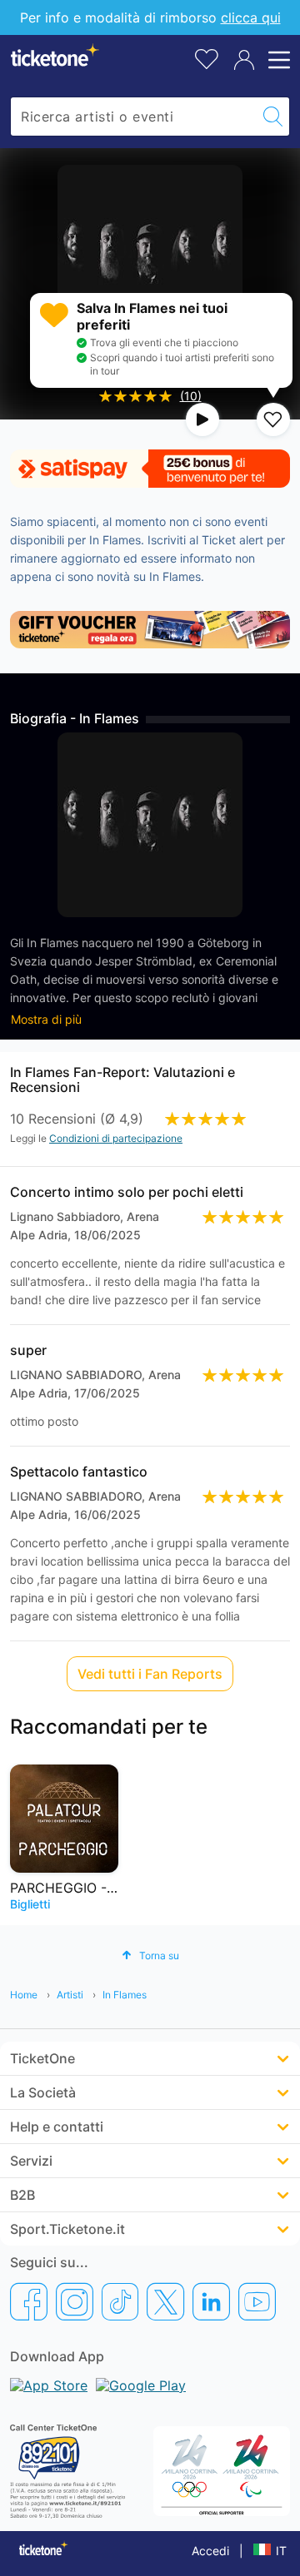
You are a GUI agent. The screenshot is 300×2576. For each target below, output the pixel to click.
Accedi (210, 2551)
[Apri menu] (277, 60)
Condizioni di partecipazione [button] (116, 1138)
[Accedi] (244, 60)
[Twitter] (165, 2301)
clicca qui (251, 17)
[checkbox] (273, 419)
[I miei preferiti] (207, 58)
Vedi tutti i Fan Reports (150, 1674)
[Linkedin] (211, 2301)
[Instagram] (75, 2301)
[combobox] (134, 117)
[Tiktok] (120, 2301)
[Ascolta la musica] (202, 419)
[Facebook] (29, 2301)
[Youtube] (257, 2301)
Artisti (70, 1995)
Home (24, 1995)
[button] (150, 1956)
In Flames (125, 1995)
